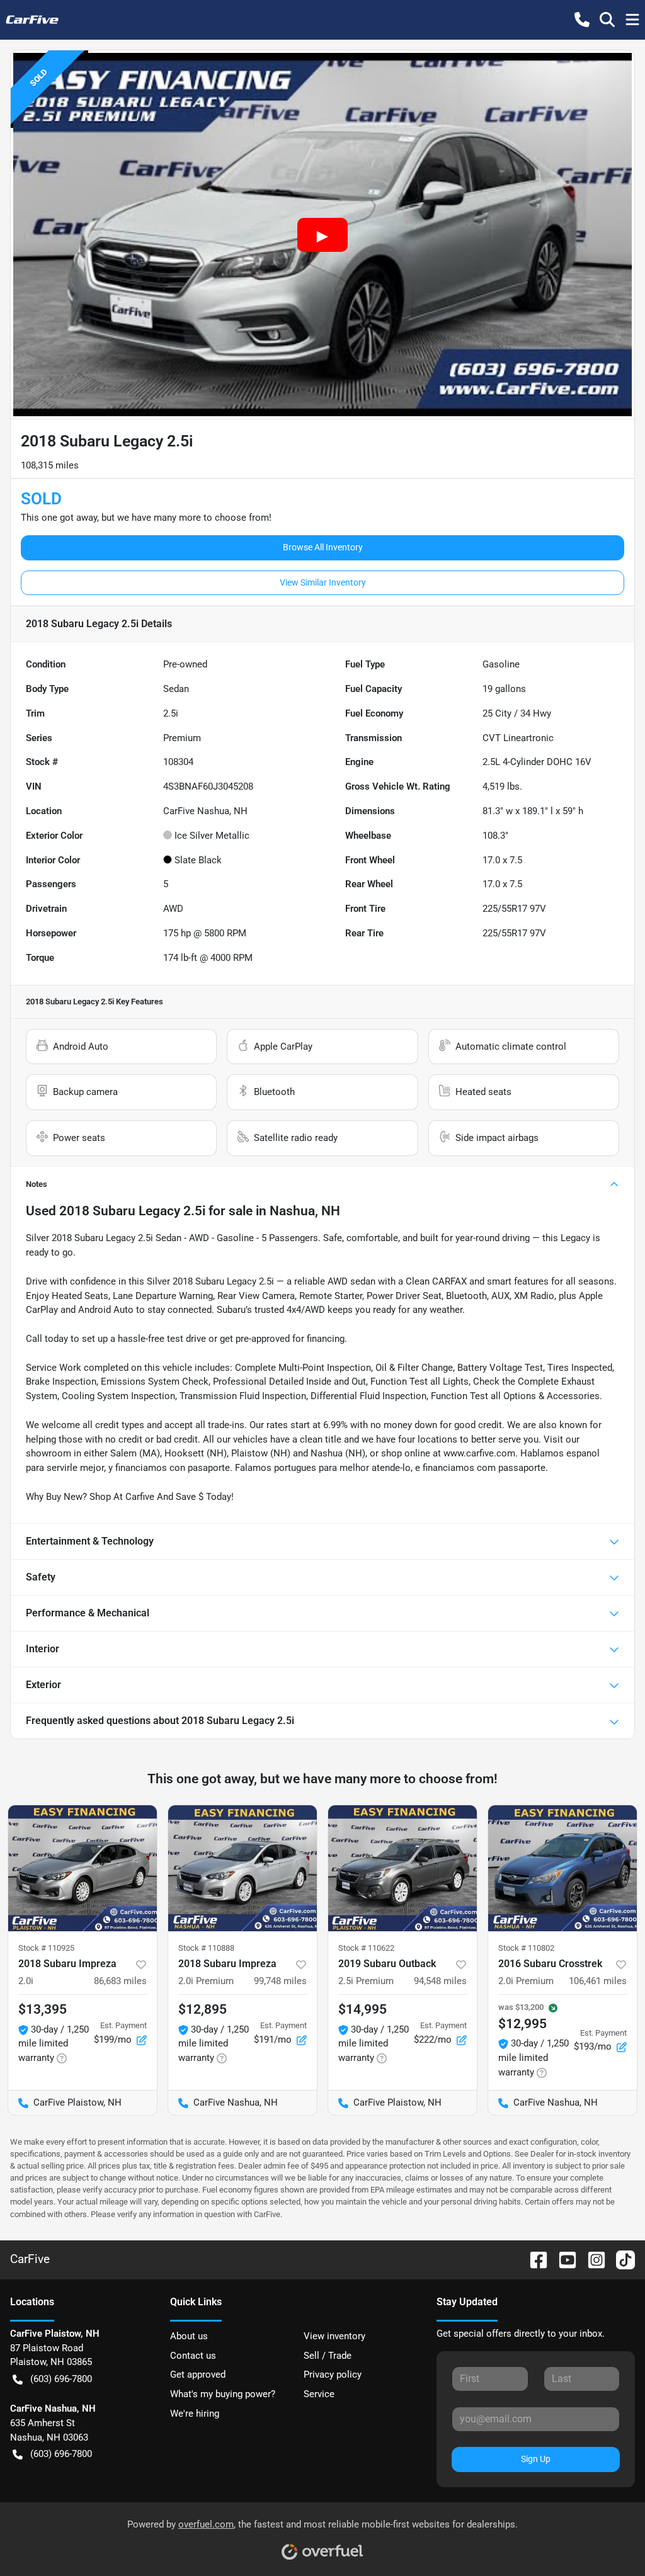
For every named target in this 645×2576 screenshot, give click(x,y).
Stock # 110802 (526, 1948)
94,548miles (440, 1981)
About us (189, 2336)
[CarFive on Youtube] (562, 2259)
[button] (582, 20)
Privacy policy (333, 2375)
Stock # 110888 (206, 1948)
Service (319, 2394)
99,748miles (280, 1981)
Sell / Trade (328, 2356)
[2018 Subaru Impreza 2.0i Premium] (243, 1868)
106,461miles (598, 1981)
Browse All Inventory (323, 547)
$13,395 (43, 2009)
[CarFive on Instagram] (591, 2259)
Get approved (198, 2375)
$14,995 (362, 2009)
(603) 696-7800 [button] (61, 2379)
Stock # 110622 (366, 1948)
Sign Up (536, 2459)
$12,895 (203, 2009)
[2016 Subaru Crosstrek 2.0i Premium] (562, 1868)
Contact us (193, 2356)
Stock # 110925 (46, 1948)
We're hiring (195, 2414)
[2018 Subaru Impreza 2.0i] (83, 1868)
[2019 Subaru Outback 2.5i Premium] (402, 1868)
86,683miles (120, 1981)
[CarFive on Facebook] (534, 2259)
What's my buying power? (223, 2394)
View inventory (334, 2336)
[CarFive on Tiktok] (620, 2259)
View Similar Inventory (323, 582)
